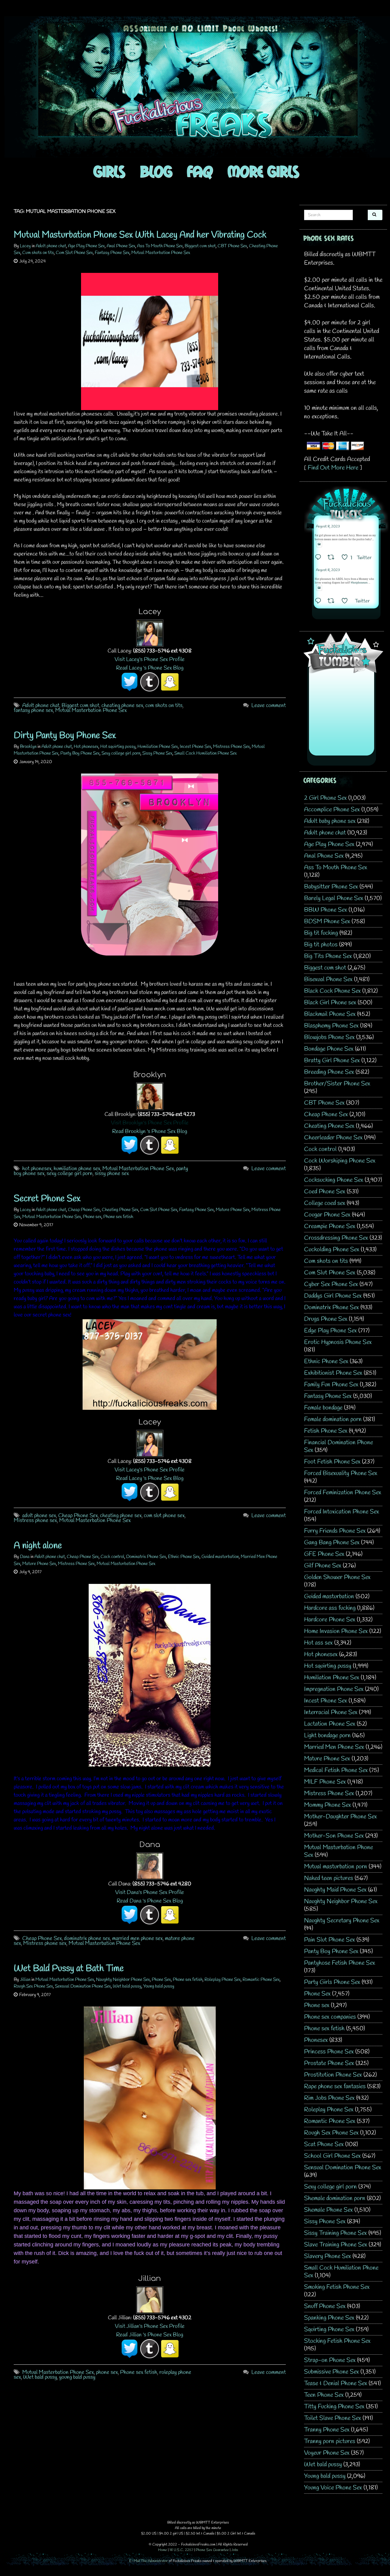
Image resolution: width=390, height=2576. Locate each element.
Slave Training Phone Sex (336, 2245)
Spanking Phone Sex (329, 2318)
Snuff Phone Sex (325, 2306)
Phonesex (316, 2040)
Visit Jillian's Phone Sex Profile (150, 2326)
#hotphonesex (359, 583)
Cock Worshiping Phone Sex (340, 1161)
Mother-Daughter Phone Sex (340, 1817)
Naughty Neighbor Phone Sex (123, 1980)
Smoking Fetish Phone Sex (337, 2287)
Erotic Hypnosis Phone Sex (338, 1342)
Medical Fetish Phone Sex (336, 1770)
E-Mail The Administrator (149, 2561)
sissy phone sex (112, 1174)
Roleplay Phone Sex (223, 1980)
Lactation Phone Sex (330, 1724)
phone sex (107, 2372)
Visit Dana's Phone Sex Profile (150, 1892)
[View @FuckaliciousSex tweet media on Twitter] (319, 544)
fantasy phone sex (33, 710)
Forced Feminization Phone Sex (343, 1493)
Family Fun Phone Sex (331, 1385)
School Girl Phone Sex (332, 2156)
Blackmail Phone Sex (330, 1014)
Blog (156, 171)
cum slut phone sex (164, 1516)
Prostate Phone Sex (329, 2063)
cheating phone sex (122, 706)
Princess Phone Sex (329, 2052)
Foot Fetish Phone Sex (332, 1462)
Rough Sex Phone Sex (33, 1986)
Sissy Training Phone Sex (335, 2233)
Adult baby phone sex (330, 821)
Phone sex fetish (118, 1217)
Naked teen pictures (329, 1878)
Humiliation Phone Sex (158, 747)
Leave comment (269, 706)
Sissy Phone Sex (157, 753)
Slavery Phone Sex (328, 2256)
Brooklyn (28, 747)
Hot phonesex (86, 747)
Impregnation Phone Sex (334, 1689)
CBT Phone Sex (232, 246)
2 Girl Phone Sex (325, 798)
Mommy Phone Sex (328, 1805)
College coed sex (325, 1203)
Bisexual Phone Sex (328, 979)
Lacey (25, 246)
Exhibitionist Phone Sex (333, 1373)
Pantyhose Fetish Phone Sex (340, 1963)
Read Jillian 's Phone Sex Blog (150, 2335)
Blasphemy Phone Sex (331, 1026)
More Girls (263, 171)
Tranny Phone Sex (327, 2430)
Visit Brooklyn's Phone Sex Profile (150, 1123)
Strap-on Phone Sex (330, 2360)
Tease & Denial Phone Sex (336, 2383)
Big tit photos (321, 945)
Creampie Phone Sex (330, 1226)
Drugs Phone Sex (326, 1319)
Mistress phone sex (35, 1520)
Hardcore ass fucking (330, 1608)
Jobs (235, 2550)
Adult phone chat (51, 246)
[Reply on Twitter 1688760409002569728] (320, 602)
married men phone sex (137, 1938)
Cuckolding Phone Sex (332, 1250)
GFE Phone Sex (324, 1554)
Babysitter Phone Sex (331, 887)
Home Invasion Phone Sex (336, 1631)
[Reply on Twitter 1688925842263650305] (320, 558)
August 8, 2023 (328, 527)
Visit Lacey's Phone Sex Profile (150, 659)
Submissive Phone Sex (331, 2372)
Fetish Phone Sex (326, 1431)
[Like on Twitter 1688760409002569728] (347, 602)
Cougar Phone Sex (327, 1215)
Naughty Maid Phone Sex (335, 1890)
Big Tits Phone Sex (328, 956)
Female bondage (323, 1408)
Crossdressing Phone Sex (336, 1238)
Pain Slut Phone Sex (330, 1940)
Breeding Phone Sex (329, 1072)
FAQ (200, 171)
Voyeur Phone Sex (327, 2453)
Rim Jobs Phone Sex (329, 2098)
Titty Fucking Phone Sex (334, 2407)
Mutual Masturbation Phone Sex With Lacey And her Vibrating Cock (140, 235)
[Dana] (150, 1865)
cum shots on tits (164, 706)
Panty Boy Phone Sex (80, 753)
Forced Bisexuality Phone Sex (341, 1473)
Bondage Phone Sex (329, 1049)
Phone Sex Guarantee (212, 2550)
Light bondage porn (327, 1736)
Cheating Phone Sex (120, 1210)
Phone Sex (161, 1980)
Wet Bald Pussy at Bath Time (69, 1969)
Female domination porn (333, 1419)
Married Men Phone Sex (334, 1747)
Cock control (112, 1557)
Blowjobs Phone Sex (329, 1037)
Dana (25, 1557)
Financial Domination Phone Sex (339, 1446)
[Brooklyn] (150, 1096)
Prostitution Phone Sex (333, 2075)
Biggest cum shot (200, 246)
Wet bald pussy (127, 1986)
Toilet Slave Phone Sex (333, 2418)
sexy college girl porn (70, 1174)
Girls (109, 171)
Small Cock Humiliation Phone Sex (206, 753)
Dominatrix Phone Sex (146, 1557)
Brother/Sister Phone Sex (337, 1084)
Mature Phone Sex (233, 1210)
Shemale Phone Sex (328, 2210)
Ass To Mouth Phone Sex (160, 246)
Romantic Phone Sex (261, 1980)
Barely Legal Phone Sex (334, 898)
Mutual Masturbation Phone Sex (161, 253)
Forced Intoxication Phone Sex (342, 1512)
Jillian (25, 1980)
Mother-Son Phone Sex (334, 1836)
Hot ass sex (318, 1643)
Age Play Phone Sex (86, 246)
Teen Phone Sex (324, 2395)
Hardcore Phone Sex (330, 1620)
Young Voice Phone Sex (333, 2488)
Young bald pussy (159, 1986)
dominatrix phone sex (87, 1938)
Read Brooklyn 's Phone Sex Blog (150, 1131)
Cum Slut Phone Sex (74, 253)
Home (163, 2550)
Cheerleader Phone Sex (333, 1138)
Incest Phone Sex (195, 747)
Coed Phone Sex (325, 1192)
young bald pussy (77, 2377)
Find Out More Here (333, 468)
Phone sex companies (330, 2017)
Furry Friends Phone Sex (335, 1531)
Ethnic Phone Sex (184, 1557)
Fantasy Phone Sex (112, 253)
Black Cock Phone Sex (332, 991)
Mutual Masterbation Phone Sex (91, 710)
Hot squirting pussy (118, 747)
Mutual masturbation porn (336, 1867)
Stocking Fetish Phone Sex (337, 2341)
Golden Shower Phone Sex (337, 1577)
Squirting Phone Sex (329, 2329)
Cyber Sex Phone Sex (331, 1284)
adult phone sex (39, 1516)
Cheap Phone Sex (84, 1210)
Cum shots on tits (38, 253)
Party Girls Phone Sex (332, 1982)
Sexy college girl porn (121, 753)
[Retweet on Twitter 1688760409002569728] (333, 602)
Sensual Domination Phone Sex (83, 1986)
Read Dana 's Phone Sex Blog (150, 1901)
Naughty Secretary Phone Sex (342, 1921)
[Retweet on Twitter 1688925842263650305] (333, 558)
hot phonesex (37, 1169)
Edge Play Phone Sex (330, 1331)
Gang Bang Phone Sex (332, 1543)
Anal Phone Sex (121, 246)
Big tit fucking (321, 933)
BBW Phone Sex (326, 910)
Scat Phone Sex (324, 2144)
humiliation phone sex (77, 1169)
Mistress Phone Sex (231, 747)
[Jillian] (150, 2299)
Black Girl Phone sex (330, 1003)
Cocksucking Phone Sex (334, 1180)
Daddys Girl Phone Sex (333, 1296)
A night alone (38, 1546)
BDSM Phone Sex (327, 922)
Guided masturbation (220, 1557)
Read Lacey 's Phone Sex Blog (150, 668)
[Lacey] (150, 633)
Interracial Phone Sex (331, 1712)
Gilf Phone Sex (323, 1566)
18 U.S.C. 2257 (181, 2550)
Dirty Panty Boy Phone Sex (65, 736)
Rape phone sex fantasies (335, 2087)
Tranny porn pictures (330, 2441)
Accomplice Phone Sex (332, 810)
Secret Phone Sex (47, 1199)
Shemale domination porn (335, 2198)
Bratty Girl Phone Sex (332, 1061)
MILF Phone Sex (325, 1782)
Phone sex (92, 1217)
